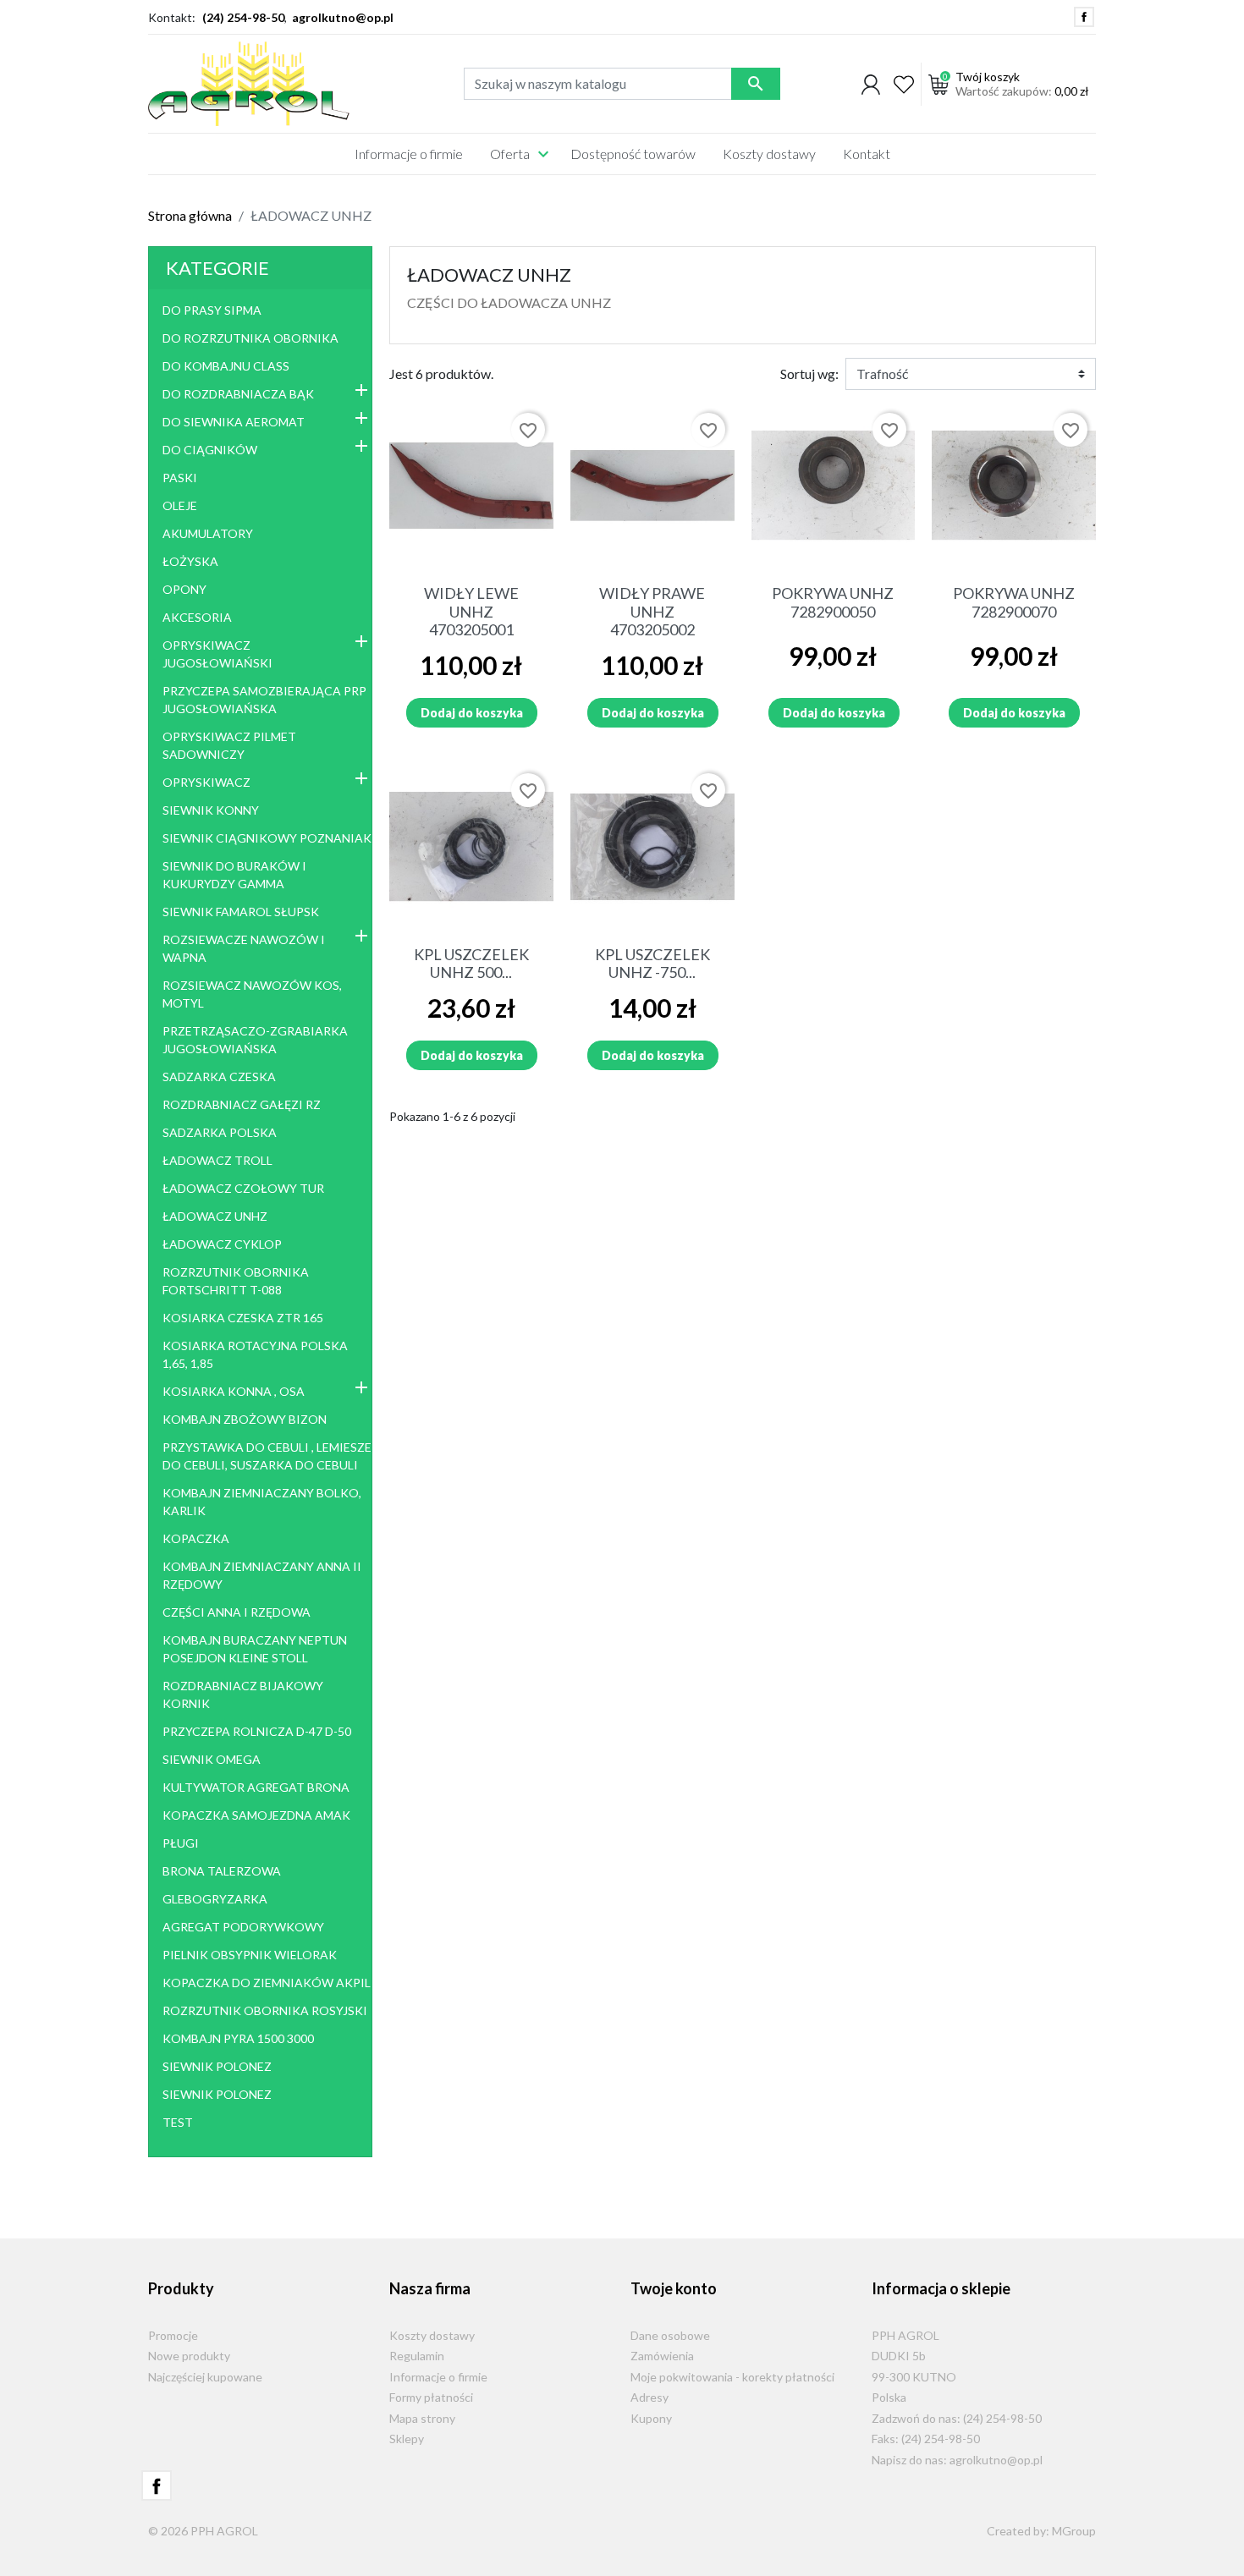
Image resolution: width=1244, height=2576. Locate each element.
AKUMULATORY (208, 533)
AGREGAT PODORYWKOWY (243, 1927)
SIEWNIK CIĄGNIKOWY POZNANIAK (267, 838)
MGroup (1074, 2531)
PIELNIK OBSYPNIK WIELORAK (250, 1955)
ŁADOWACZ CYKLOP (222, 1244)
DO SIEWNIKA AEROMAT (234, 422)
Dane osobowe (670, 2335)
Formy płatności (431, 2397)
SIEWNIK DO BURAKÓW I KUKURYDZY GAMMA (234, 875)
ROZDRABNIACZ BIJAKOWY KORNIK (243, 1694)
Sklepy (407, 2439)
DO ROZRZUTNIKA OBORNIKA (250, 338)
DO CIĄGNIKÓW (210, 450)
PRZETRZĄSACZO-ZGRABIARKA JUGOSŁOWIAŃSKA (255, 1040)
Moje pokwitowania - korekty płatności (732, 2377)
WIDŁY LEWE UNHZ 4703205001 (471, 611)
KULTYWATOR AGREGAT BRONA (256, 1787)
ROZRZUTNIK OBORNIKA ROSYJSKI (265, 2010)
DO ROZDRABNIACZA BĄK (238, 394)
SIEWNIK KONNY (211, 810)
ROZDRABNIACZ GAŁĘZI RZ (242, 1104)
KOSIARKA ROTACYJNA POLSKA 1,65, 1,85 (255, 1354)
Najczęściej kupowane (205, 2377)
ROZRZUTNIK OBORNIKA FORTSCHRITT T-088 (236, 1281)
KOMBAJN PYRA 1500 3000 (238, 2038)
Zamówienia (662, 2356)
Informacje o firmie (438, 2377)
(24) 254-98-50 (243, 17)
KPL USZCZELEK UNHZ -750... (652, 964)
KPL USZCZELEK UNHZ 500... (471, 964)
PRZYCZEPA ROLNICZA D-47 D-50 (257, 1731)
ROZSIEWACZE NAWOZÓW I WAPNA (244, 948)
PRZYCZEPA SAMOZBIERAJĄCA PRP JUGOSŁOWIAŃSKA (264, 700)
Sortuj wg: (809, 373)
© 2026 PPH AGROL (203, 2531)
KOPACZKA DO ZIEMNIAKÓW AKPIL (267, 1983)
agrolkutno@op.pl (343, 17)
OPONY (184, 589)
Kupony (651, 2418)
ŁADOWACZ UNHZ (215, 1216)
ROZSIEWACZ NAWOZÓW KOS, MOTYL (252, 994)
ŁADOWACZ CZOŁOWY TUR (243, 1188)
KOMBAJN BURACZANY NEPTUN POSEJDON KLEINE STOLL (255, 1649)
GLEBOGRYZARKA (215, 1899)
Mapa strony (422, 2418)
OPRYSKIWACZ (206, 782)
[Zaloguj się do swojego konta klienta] (871, 84)
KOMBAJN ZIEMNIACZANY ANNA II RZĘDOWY (262, 1575)
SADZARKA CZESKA (219, 1077)
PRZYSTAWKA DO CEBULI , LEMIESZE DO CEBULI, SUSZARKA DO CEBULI (267, 1456)
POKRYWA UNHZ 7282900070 (1014, 602)
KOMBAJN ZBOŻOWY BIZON (245, 1419)
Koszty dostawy (432, 2335)
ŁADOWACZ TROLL (217, 1160)
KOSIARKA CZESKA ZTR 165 (243, 1318)
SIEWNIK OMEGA (212, 1759)
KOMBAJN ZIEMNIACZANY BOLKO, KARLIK (262, 1502)
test (178, 2122)
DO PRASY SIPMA (212, 310)
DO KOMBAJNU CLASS (226, 366)
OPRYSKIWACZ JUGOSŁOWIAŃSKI (217, 654)
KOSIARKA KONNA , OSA (234, 1391)
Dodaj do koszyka (472, 713)
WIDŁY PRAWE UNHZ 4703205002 (652, 611)
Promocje (173, 2335)
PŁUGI (181, 1843)
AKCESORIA (197, 617)
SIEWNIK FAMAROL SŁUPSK (241, 912)
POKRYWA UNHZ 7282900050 (833, 602)
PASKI (180, 478)
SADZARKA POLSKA (220, 1132)
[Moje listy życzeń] (904, 84)
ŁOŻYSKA (190, 561)
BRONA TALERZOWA (222, 1871)
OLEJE (180, 505)
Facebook (1084, 17)
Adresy (650, 2397)
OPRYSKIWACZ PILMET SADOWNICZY (229, 745)
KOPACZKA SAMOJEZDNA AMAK (256, 1815)
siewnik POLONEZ (217, 2066)
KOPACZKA (196, 1538)
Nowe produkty (189, 2356)
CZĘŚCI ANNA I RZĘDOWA (237, 1612)
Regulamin (417, 2356)
